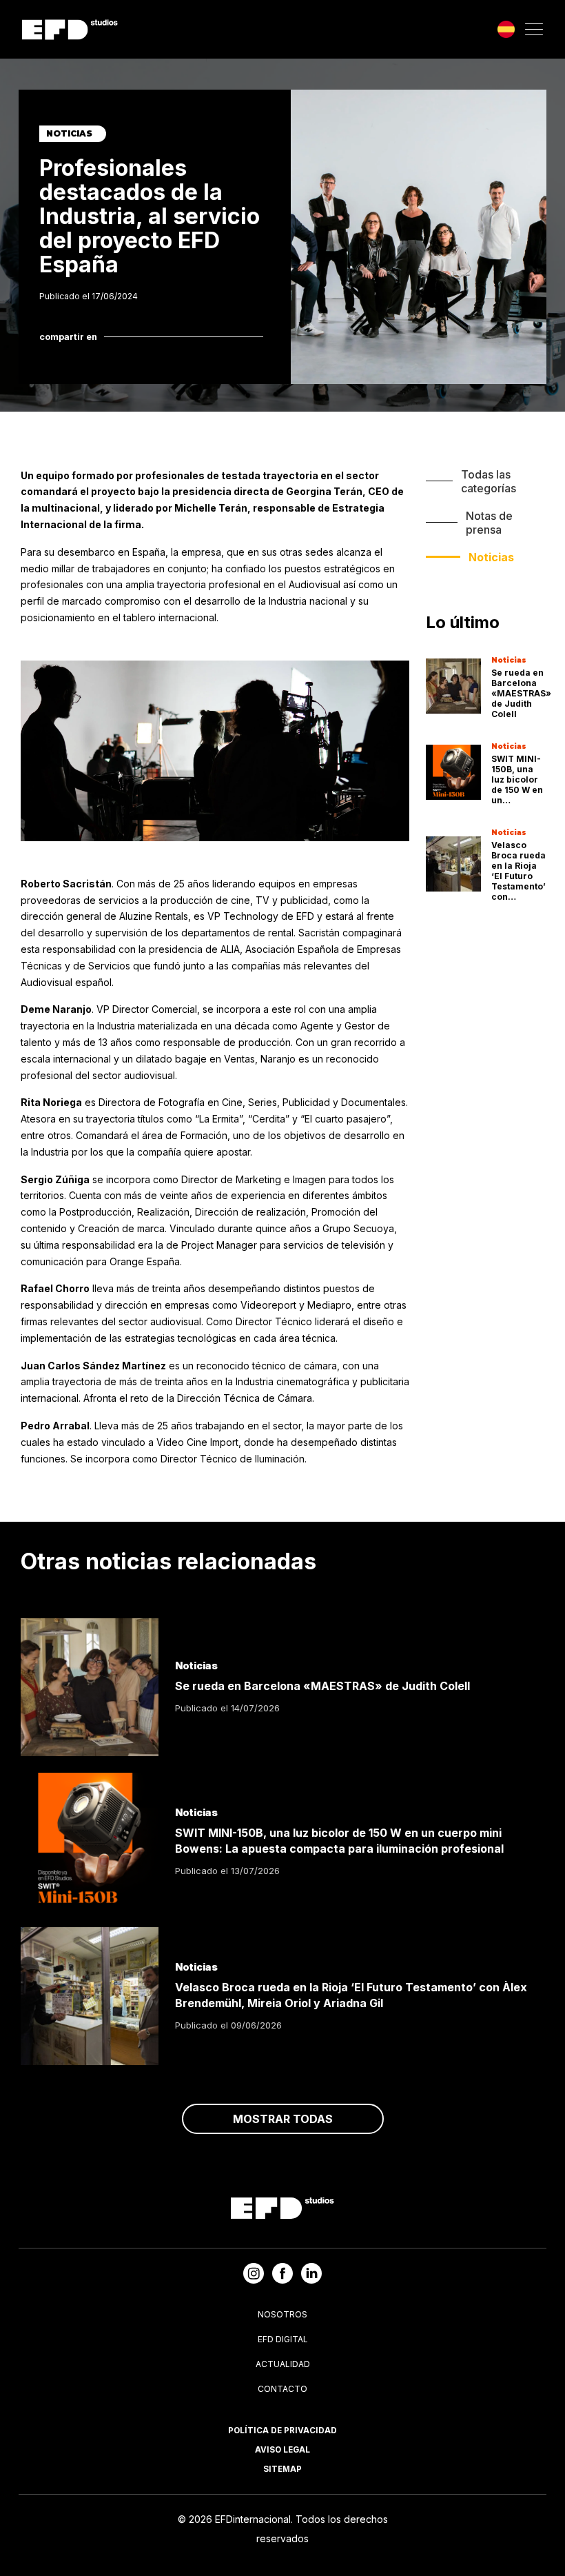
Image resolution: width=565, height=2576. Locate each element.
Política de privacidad (282, 2431)
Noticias (491, 557)
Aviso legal (282, 2450)
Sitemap (282, 2469)
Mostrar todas (283, 2119)
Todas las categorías (489, 481)
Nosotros (282, 2314)
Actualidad (283, 2364)
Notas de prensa (489, 523)
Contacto (282, 2389)
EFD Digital (283, 2339)
